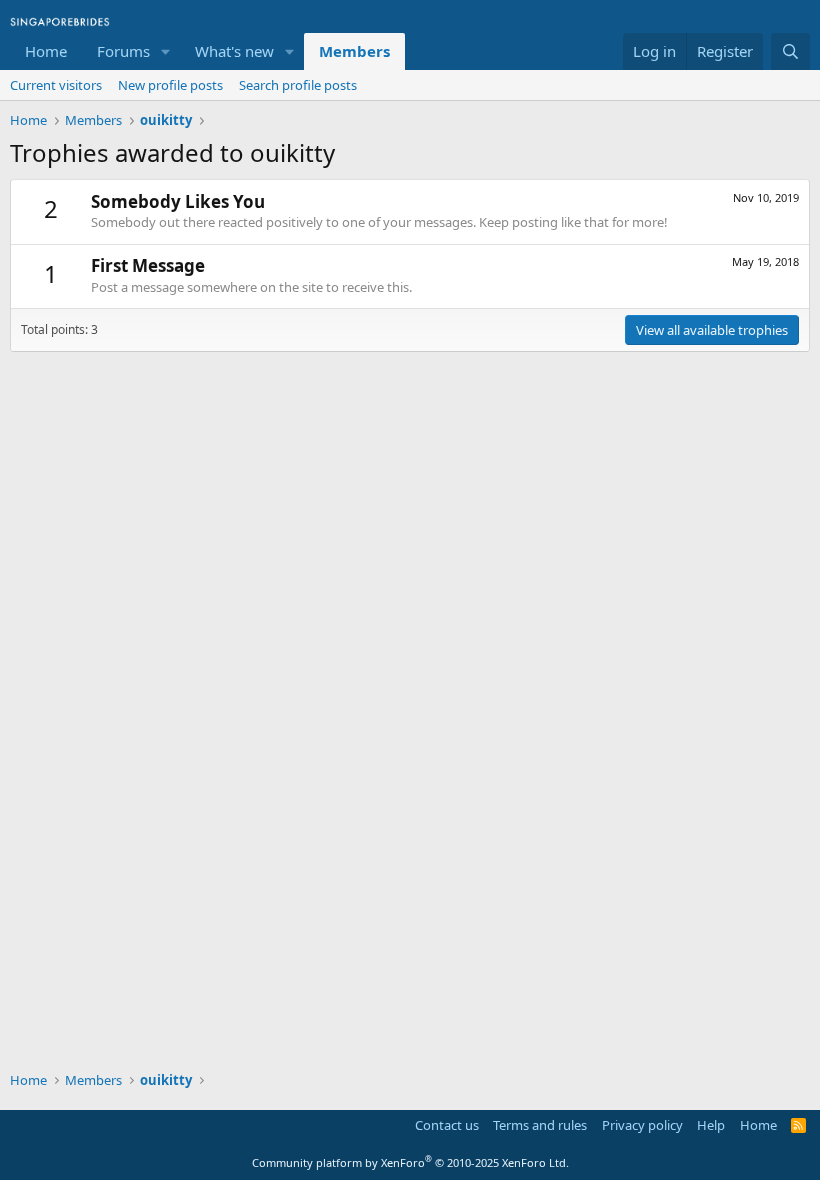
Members (354, 51)
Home (46, 51)
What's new (234, 51)
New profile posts (170, 85)
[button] (166, 51)
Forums (123, 51)
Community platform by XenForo (410, 1162)
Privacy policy (642, 1125)
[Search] (790, 51)
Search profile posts (298, 85)
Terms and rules (540, 1125)
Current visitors (56, 85)
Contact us (447, 1125)
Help (711, 1125)
